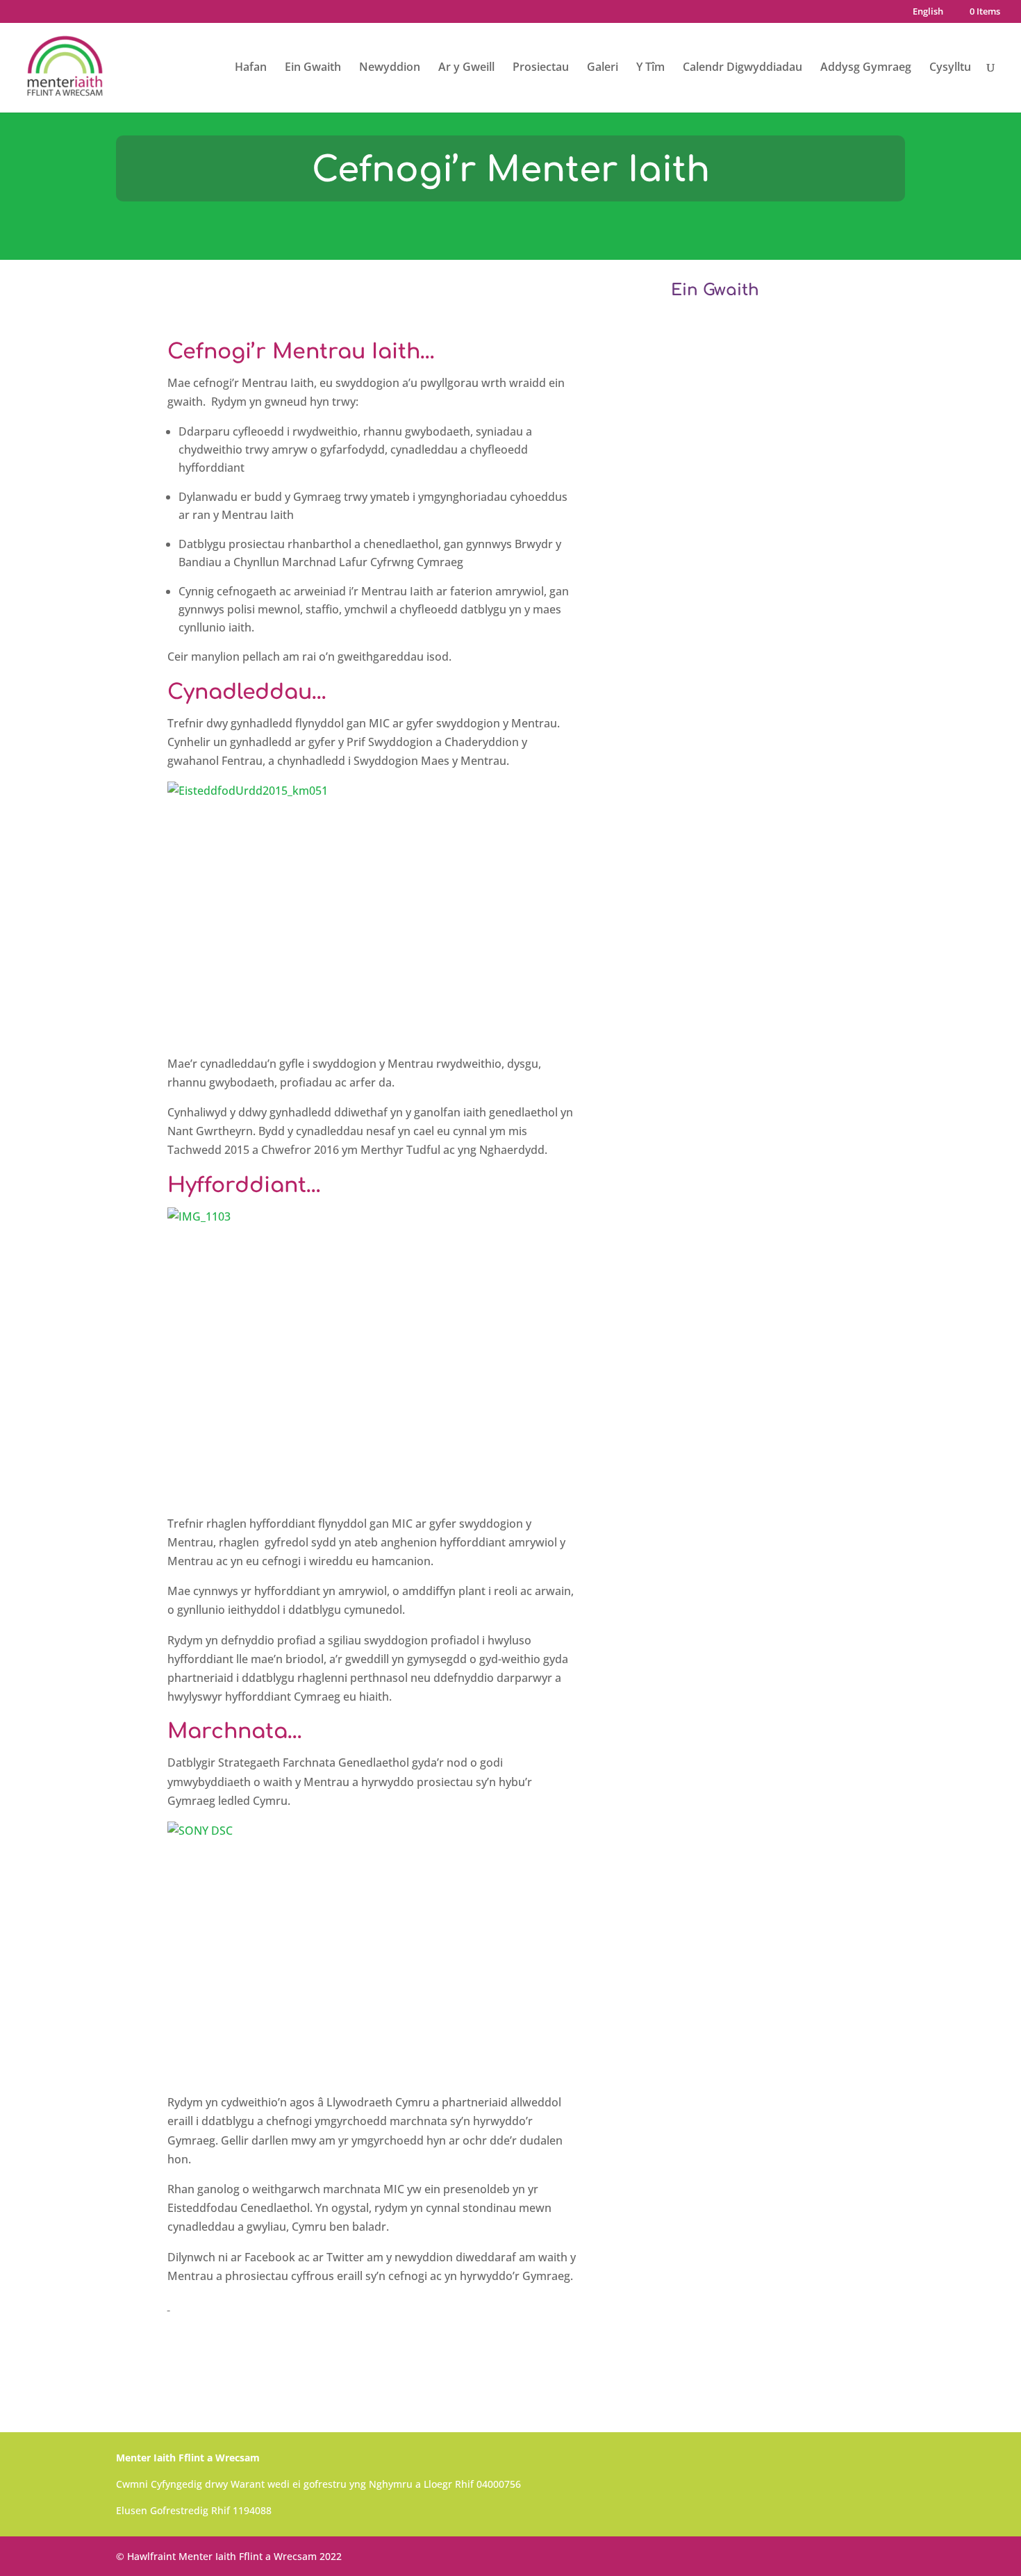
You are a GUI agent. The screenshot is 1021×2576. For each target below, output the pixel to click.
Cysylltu (950, 68)
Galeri (603, 68)
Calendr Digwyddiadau (742, 68)
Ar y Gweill (466, 68)
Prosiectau (541, 68)
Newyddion (390, 68)
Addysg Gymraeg (866, 68)
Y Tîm (650, 68)
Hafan (251, 68)
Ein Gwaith (313, 68)
